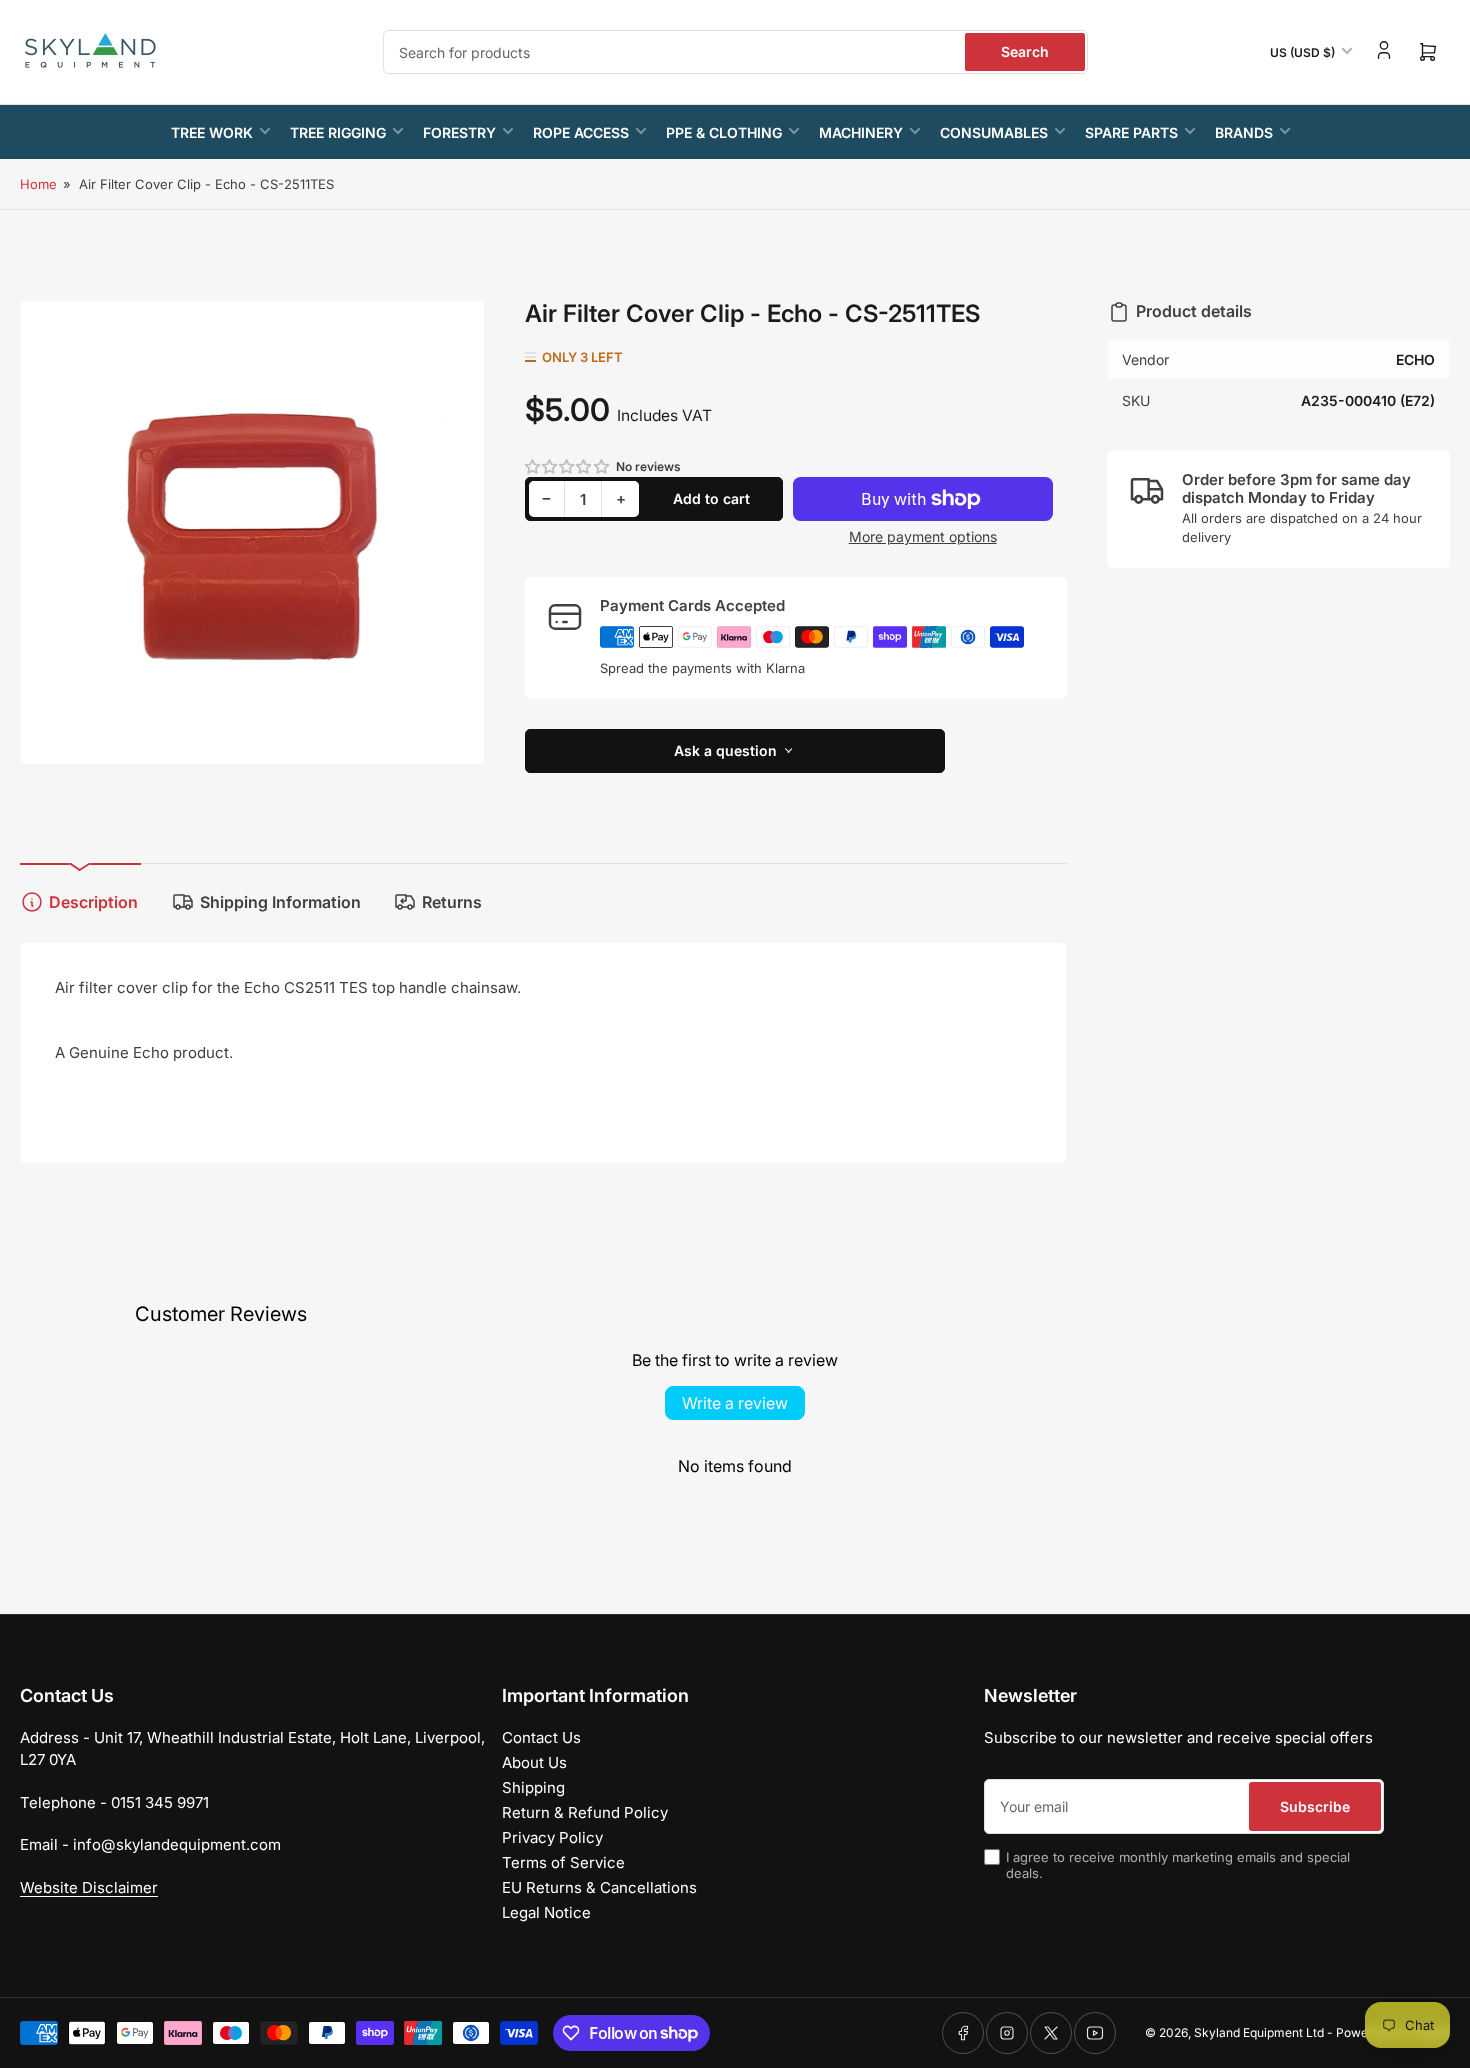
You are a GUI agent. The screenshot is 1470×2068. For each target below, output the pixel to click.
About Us (534, 1762)
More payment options (923, 536)
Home (38, 184)
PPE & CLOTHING (724, 132)
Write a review (735, 1403)
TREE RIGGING (338, 132)
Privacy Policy (552, 1837)
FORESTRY (459, 132)
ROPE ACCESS (581, 132)
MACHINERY (861, 132)
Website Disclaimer (89, 1887)
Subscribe (1315, 1806)
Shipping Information (280, 902)
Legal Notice (546, 1912)
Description (93, 902)
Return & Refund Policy (585, 1812)
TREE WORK (212, 132)
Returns (452, 902)
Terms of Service (563, 1862)
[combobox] (735, 52)
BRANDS (1244, 132)
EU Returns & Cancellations (599, 1887)
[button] (568, 466)
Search (1025, 51)
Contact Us (541, 1737)
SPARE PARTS (1131, 132)
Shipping (533, 1787)
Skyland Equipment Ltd (1259, 2032)
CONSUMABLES (994, 132)
